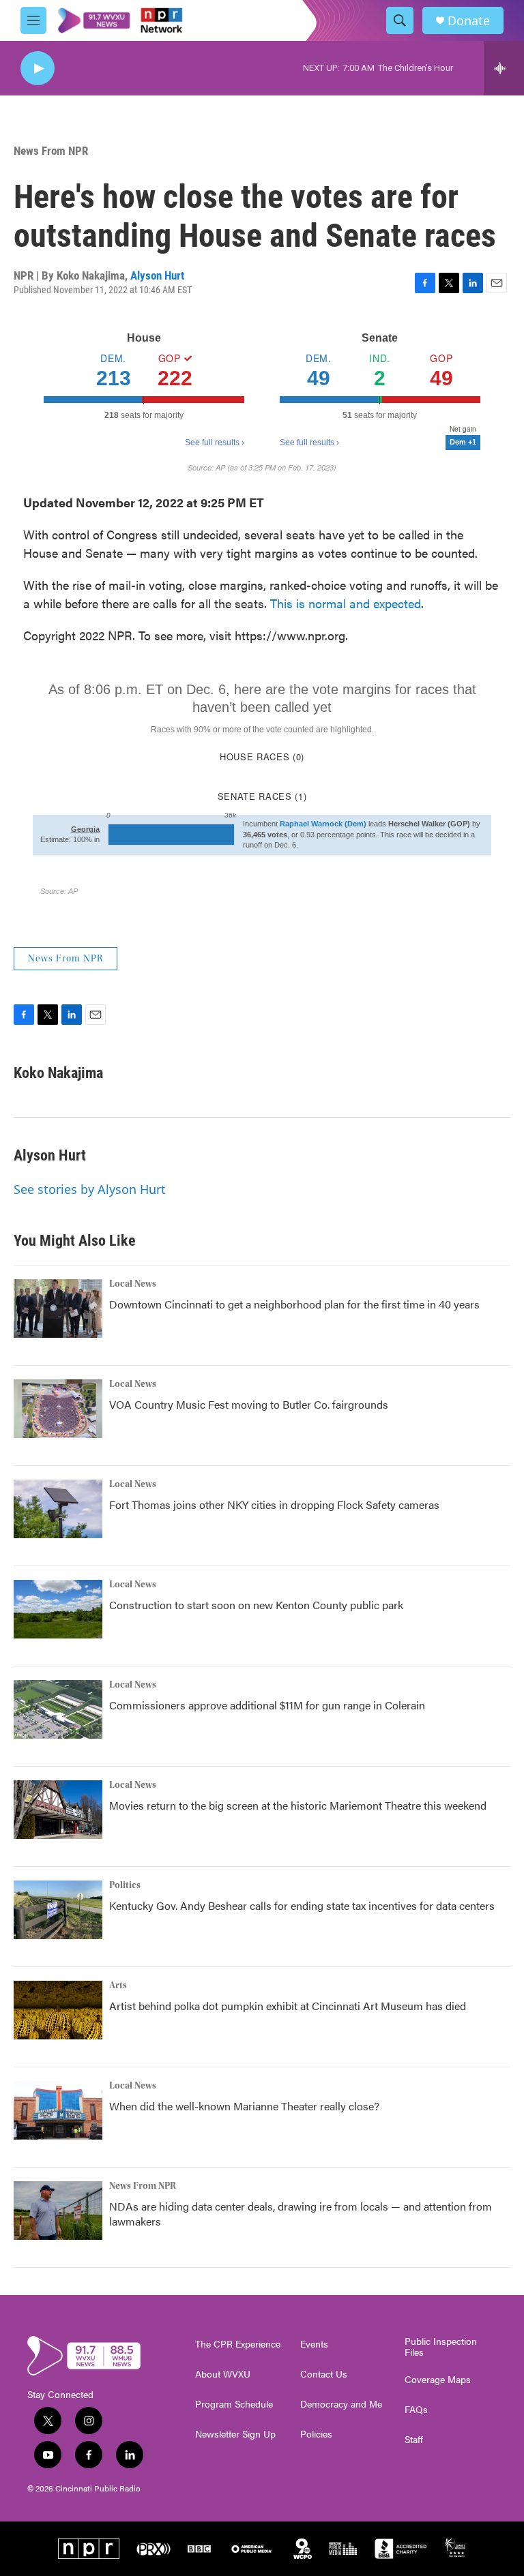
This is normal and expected (346, 603)
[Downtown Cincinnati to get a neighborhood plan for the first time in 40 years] (58, 1308)
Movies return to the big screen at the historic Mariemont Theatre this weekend (298, 1805)
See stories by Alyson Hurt (90, 1189)
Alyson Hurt (157, 275)
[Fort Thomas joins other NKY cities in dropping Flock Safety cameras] (58, 1509)
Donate (469, 21)
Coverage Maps (438, 2380)
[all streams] (504, 68)
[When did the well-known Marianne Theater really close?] (58, 2110)
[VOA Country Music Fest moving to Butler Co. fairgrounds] (58, 1409)
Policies (316, 2434)
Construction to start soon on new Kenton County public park (256, 1605)
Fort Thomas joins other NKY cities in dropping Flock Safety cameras (274, 1504)
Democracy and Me (341, 2404)
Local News (133, 1284)
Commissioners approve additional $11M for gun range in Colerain (267, 1705)
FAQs (416, 2410)
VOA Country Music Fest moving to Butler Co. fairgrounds (249, 1404)
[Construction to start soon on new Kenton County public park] (58, 1609)
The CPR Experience (238, 2344)
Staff (414, 2440)
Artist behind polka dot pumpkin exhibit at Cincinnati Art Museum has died (288, 2006)
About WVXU (223, 2374)
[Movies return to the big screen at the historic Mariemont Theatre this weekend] (58, 1810)
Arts (118, 1986)
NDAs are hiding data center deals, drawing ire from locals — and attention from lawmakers (301, 2214)
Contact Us (324, 2374)
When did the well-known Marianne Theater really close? (244, 2106)
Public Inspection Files (441, 2347)
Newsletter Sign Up (235, 2434)
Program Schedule (234, 2404)
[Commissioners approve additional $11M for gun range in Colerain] (58, 1709)
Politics (125, 1885)
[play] (38, 69)
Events (314, 2344)
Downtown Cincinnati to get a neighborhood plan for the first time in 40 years (294, 1304)
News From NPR (51, 151)
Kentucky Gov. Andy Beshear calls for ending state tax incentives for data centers (302, 1905)
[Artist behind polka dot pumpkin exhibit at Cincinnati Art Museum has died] (58, 2010)
